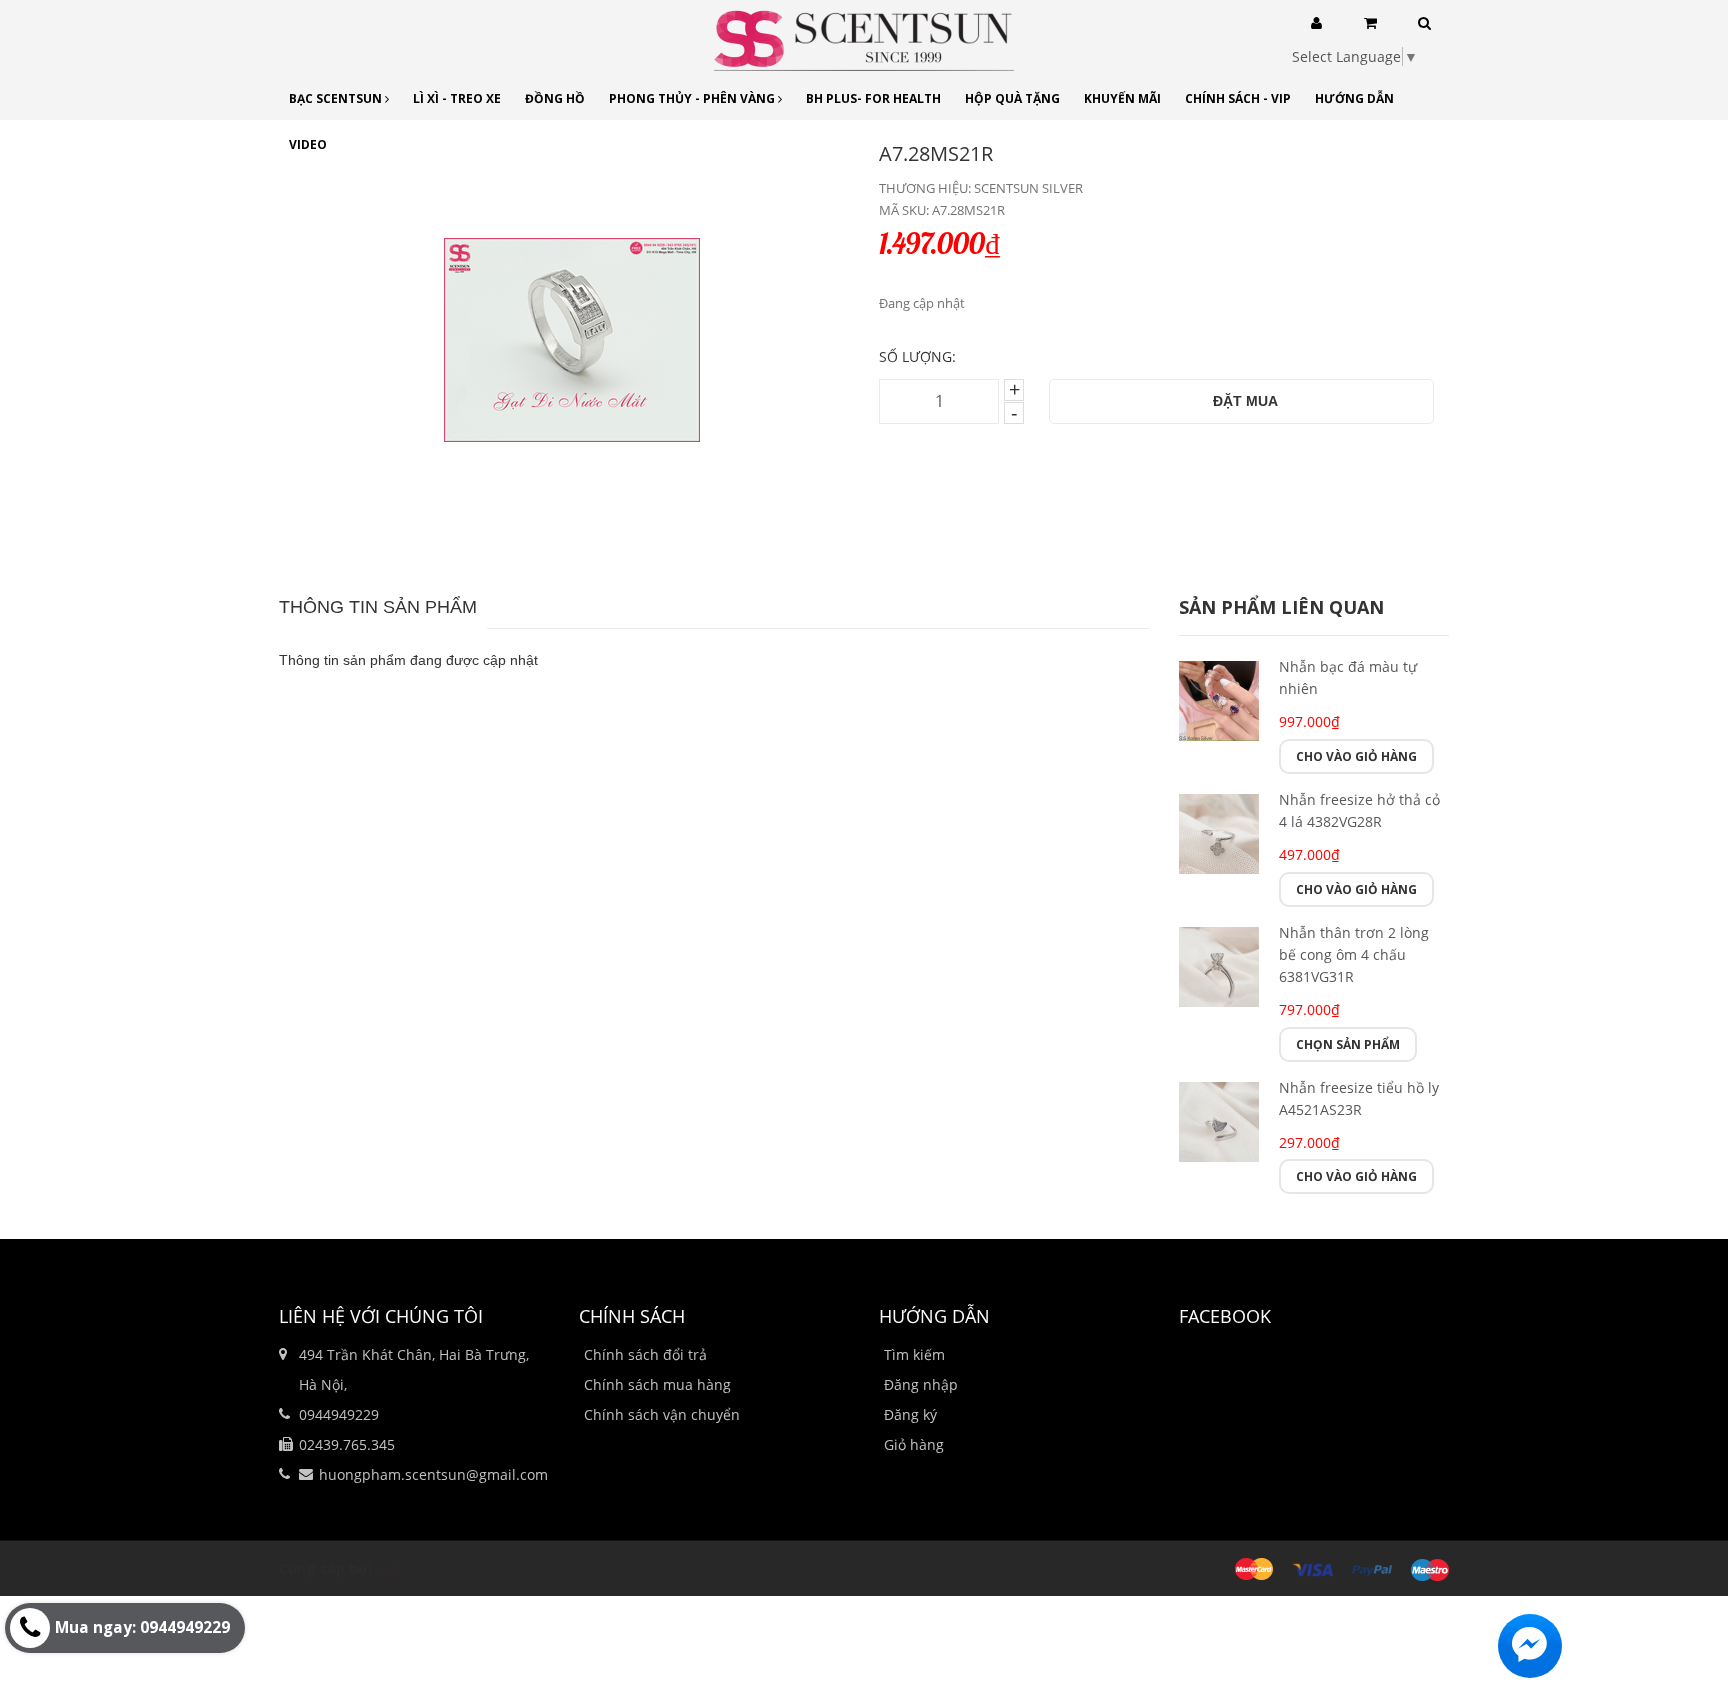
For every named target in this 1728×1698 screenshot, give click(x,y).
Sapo (393, 1568)
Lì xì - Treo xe (457, 98)
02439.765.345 (347, 1444)
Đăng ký (910, 1414)
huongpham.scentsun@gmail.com (433, 1474)
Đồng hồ (555, 98)
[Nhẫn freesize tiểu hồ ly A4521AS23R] (1219, 1119)
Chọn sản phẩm (1348, 1044)
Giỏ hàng (914, 1444)
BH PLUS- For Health (873, 98)
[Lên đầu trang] (1688, 1573)
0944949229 (339, 1414)
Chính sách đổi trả (645, 1354)
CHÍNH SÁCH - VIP (1238, 98)
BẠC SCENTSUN (337, 98)
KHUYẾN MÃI (1122, 98)
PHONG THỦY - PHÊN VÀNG (693, 98)
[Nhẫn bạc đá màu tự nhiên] (1219, 698)
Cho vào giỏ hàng (1356, 756)
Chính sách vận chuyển (662, 1414)
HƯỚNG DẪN (1354, 98)
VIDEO (308, 144)
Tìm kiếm (914, 1354)
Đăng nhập (921, 1384)
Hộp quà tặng (1012, 98)
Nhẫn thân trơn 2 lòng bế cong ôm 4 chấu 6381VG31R (1354, 954)
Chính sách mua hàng (657, 1384)
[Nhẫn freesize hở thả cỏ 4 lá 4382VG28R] (1219, 831)
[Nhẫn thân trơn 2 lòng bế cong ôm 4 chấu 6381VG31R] (1219, 964)
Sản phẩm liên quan (1281, 607)
